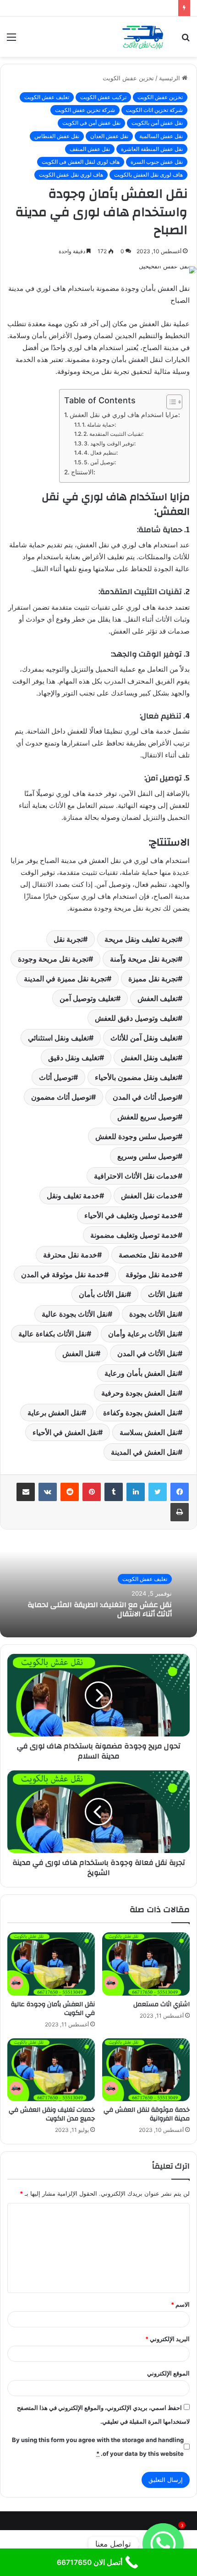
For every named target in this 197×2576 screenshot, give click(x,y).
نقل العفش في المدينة (144, 1452)
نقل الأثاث (163, 1294)
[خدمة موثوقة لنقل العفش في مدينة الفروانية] (146, 2070)
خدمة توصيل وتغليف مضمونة (134, 1235)
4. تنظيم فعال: (101, 453)
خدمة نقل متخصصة (148, 1255)
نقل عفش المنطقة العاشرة (152, 149)
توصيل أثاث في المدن (145, 1097)
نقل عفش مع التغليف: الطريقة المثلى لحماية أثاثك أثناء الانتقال (100, 1609)
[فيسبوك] (180, 1492)
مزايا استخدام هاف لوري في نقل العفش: (125, 415)
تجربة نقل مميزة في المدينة (65, 979)
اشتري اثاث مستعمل (161, 2004)
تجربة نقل (68, 939)
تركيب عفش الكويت (103, 97)
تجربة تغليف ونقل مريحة (141, 939)
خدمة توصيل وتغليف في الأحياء (131, 1215)
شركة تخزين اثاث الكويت (154, 110)
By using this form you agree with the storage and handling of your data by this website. (98, 2447)
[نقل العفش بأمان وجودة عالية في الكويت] (51, 1964)
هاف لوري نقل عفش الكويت (71, 175)
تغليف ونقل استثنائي (58, 1038)
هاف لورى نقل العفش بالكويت (148, 175)
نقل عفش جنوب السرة (157, 162)
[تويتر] (158, 1492)
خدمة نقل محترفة (70, 1255)
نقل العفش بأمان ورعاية (141, 1373)
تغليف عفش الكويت (47, 97)
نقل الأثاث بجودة (153, 1314)
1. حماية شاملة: (99, 425)
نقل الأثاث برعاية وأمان (143, 1334)
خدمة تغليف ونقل (73, 1196)
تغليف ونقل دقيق (74, 1057)
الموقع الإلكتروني (168, 2373)
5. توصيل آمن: (100, 462)
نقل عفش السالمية (161, 136)
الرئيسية (170, 78)
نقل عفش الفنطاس (57, 136)
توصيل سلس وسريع (148, 1156)
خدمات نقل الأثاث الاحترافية (136, 1176)
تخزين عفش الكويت (128, 78)
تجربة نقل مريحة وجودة (53, 959)
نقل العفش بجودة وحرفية (140, 1393)
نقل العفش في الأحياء (65, 1432)
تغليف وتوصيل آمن (88, 998)
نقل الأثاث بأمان (103, 1294)
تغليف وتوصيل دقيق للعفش (136, 1018)
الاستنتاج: (83, 472)
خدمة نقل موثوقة (152, 1274)
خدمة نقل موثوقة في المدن (63, 1274)
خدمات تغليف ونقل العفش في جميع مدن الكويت (52, 2114)
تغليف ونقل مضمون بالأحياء (136, 1077)
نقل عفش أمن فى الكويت (91, 123)
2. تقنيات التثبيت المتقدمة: (113, 434)
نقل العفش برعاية (55, 1413)
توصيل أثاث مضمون (61, 1097)
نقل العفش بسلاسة (149, 1432)
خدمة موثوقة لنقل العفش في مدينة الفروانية (147, 2114)
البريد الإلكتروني (167, 2339)
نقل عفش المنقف (90, 149)
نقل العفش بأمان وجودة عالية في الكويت (53, 2009)
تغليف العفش (158, 998)
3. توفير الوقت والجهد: (110, 443)
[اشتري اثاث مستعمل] (146, 1964)
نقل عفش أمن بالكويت (157, 123)
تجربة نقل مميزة (153, 979)
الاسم (180, 2304)
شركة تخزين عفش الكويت (85, 110)
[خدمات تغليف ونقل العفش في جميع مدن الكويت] (51, 2070)
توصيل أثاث (56, 1077)
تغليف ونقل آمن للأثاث (144, 1038)
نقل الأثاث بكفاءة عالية (52, 1334)
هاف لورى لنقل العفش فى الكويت (81, 162)
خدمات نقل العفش (149, 1196)
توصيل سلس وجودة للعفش (137, 1136)
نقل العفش (79, 1353)
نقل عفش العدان (109, 136)
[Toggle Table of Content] (170, 402)
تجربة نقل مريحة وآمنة (144, 959)
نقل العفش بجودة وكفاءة (140, 1413)
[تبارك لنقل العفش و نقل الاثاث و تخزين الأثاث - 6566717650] (142, 37)
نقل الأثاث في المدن (148, 1353)
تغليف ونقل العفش (149, 1057)
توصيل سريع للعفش (148, 1117)
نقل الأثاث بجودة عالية (75, 1314)
